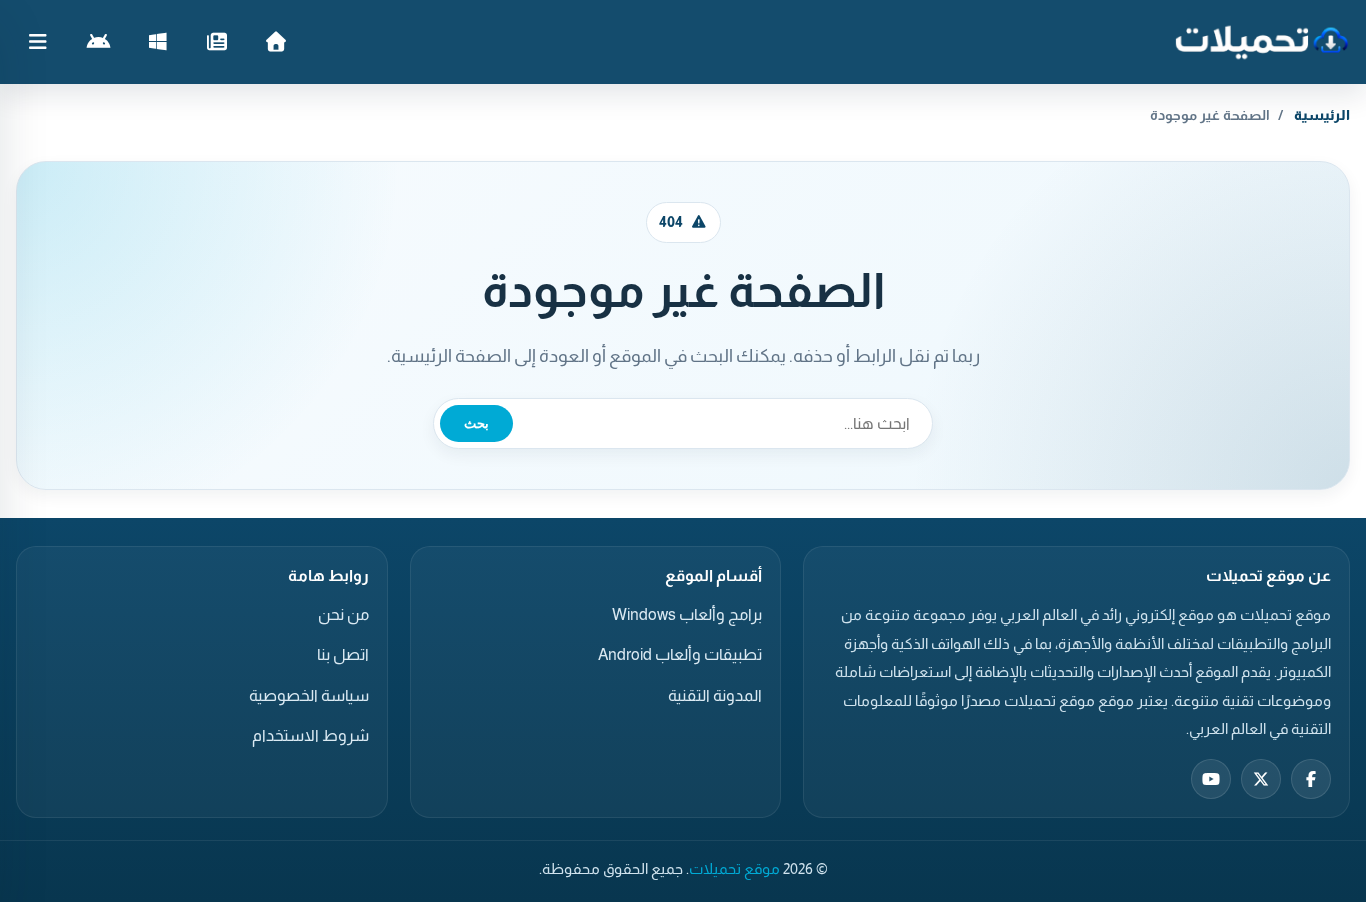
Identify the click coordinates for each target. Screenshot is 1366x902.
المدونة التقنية (715, 695)
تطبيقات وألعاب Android (680, 654)
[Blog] (216, 42)
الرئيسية (1322, 115)
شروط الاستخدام (310, 735)
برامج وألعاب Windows (687, 614)
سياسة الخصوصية (309, 695)
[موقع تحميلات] (1261, 42)
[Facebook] (1311, 779)
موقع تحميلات (734, 869)
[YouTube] (1211, 779)
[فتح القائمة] (38, 42)
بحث (476, 423)
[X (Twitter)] (1261, 779)
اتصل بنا (343, 654)
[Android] (98, 42)
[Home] (275, 42)
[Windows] (157, 42)
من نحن (343, 614)
